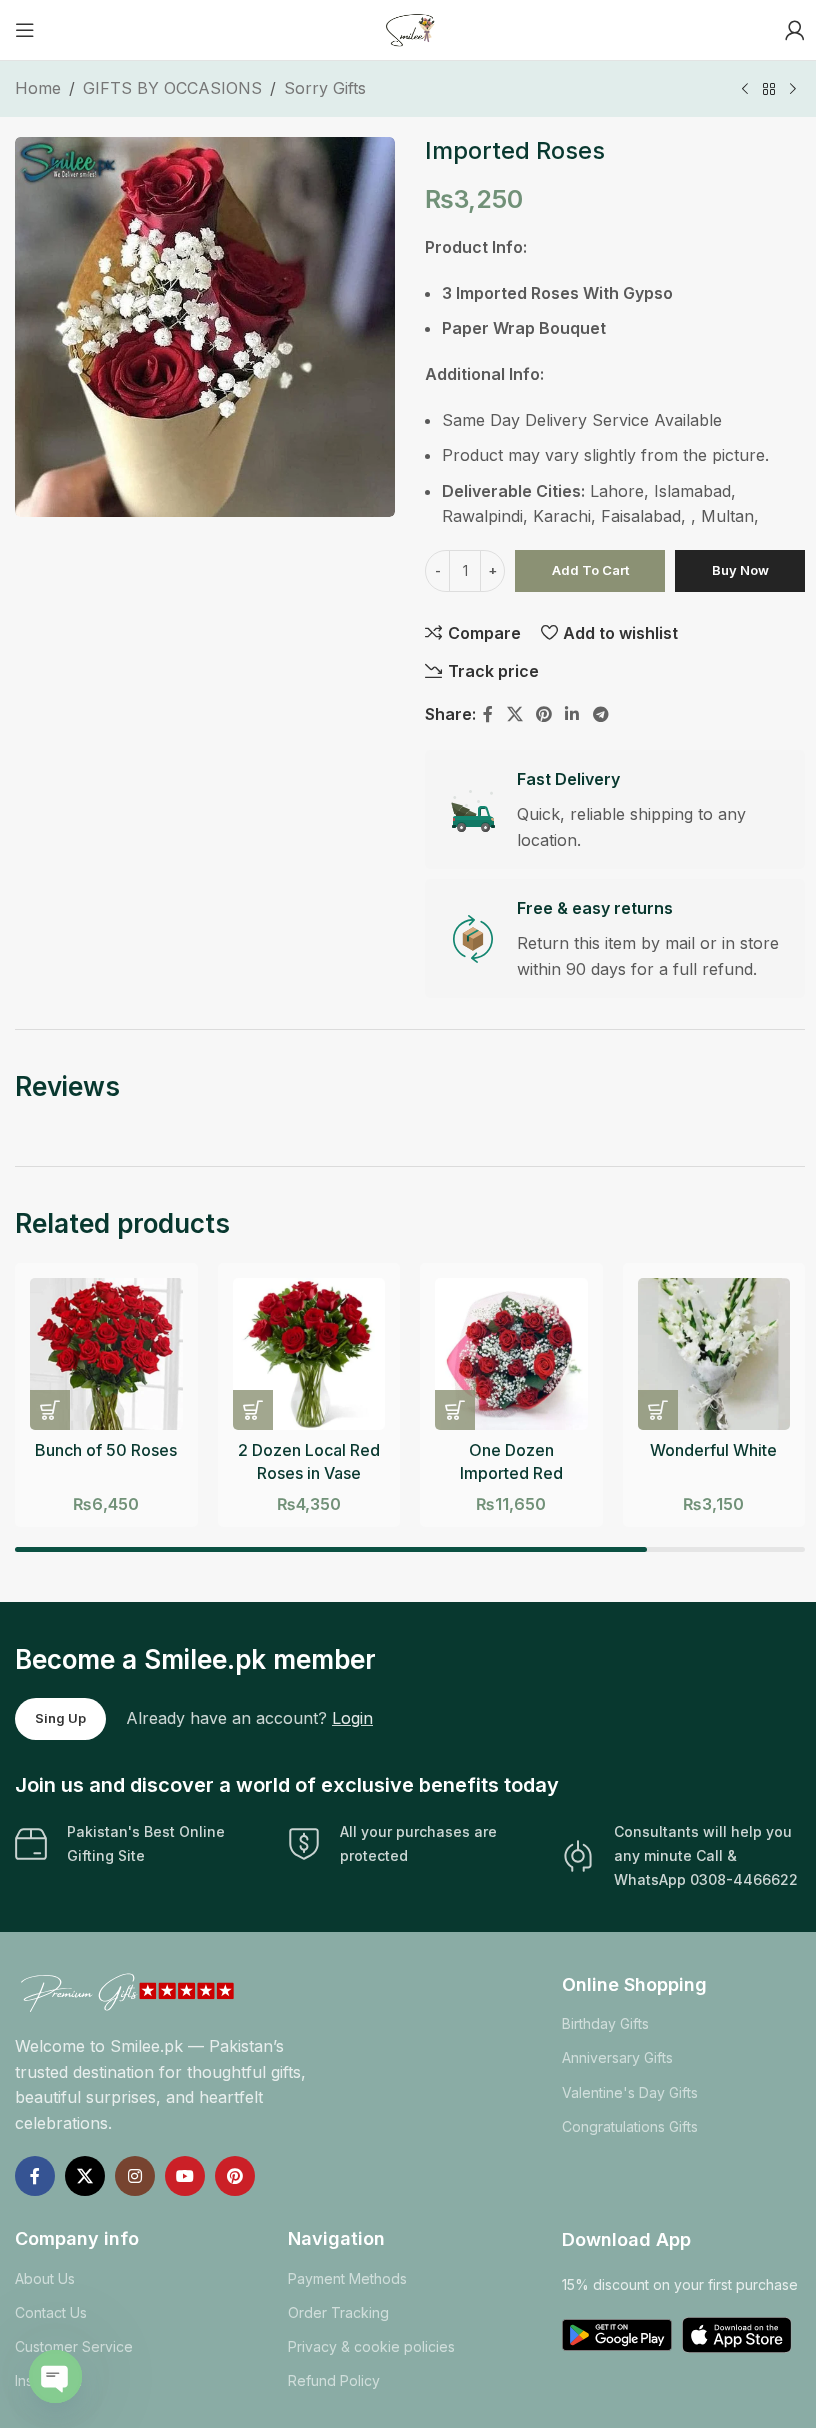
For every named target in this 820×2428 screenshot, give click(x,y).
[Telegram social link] (600, 715)
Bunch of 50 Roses (106, 1450)
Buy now (740, 570)
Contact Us (51, 2312)
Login (352, 1718)
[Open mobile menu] (25, 30)
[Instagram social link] (135, 2176)
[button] (50, 1410)
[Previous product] (745, 90)
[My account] (795, 30)
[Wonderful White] (714, 1354)
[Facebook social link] (488, 715)
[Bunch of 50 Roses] (106, 1354)
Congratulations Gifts (630, 2126)
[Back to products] (769, 90)
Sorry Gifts (325, 88)
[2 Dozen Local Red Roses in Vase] (309, 1354)
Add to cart (590, 570)
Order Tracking (338, 2312)
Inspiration (48, 2380)
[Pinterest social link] (543, 715)
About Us (45, 2278)
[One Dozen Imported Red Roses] (511, 1354)
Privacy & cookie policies (371, 2346)
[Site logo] (410, 28)
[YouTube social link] (185, 2176)
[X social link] (514, 715)
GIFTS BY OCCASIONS (172, 88)
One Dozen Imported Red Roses (511, 1472)
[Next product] (793, 90)
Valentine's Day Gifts (630, 2092)
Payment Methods (347, 2278)
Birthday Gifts (605, 2023)
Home (38, 88)
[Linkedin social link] (572, 715)
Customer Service (74, 2346)
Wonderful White (713, 1450)
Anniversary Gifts (617, 2057)
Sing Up (60, 1718)
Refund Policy (334, 2380)
